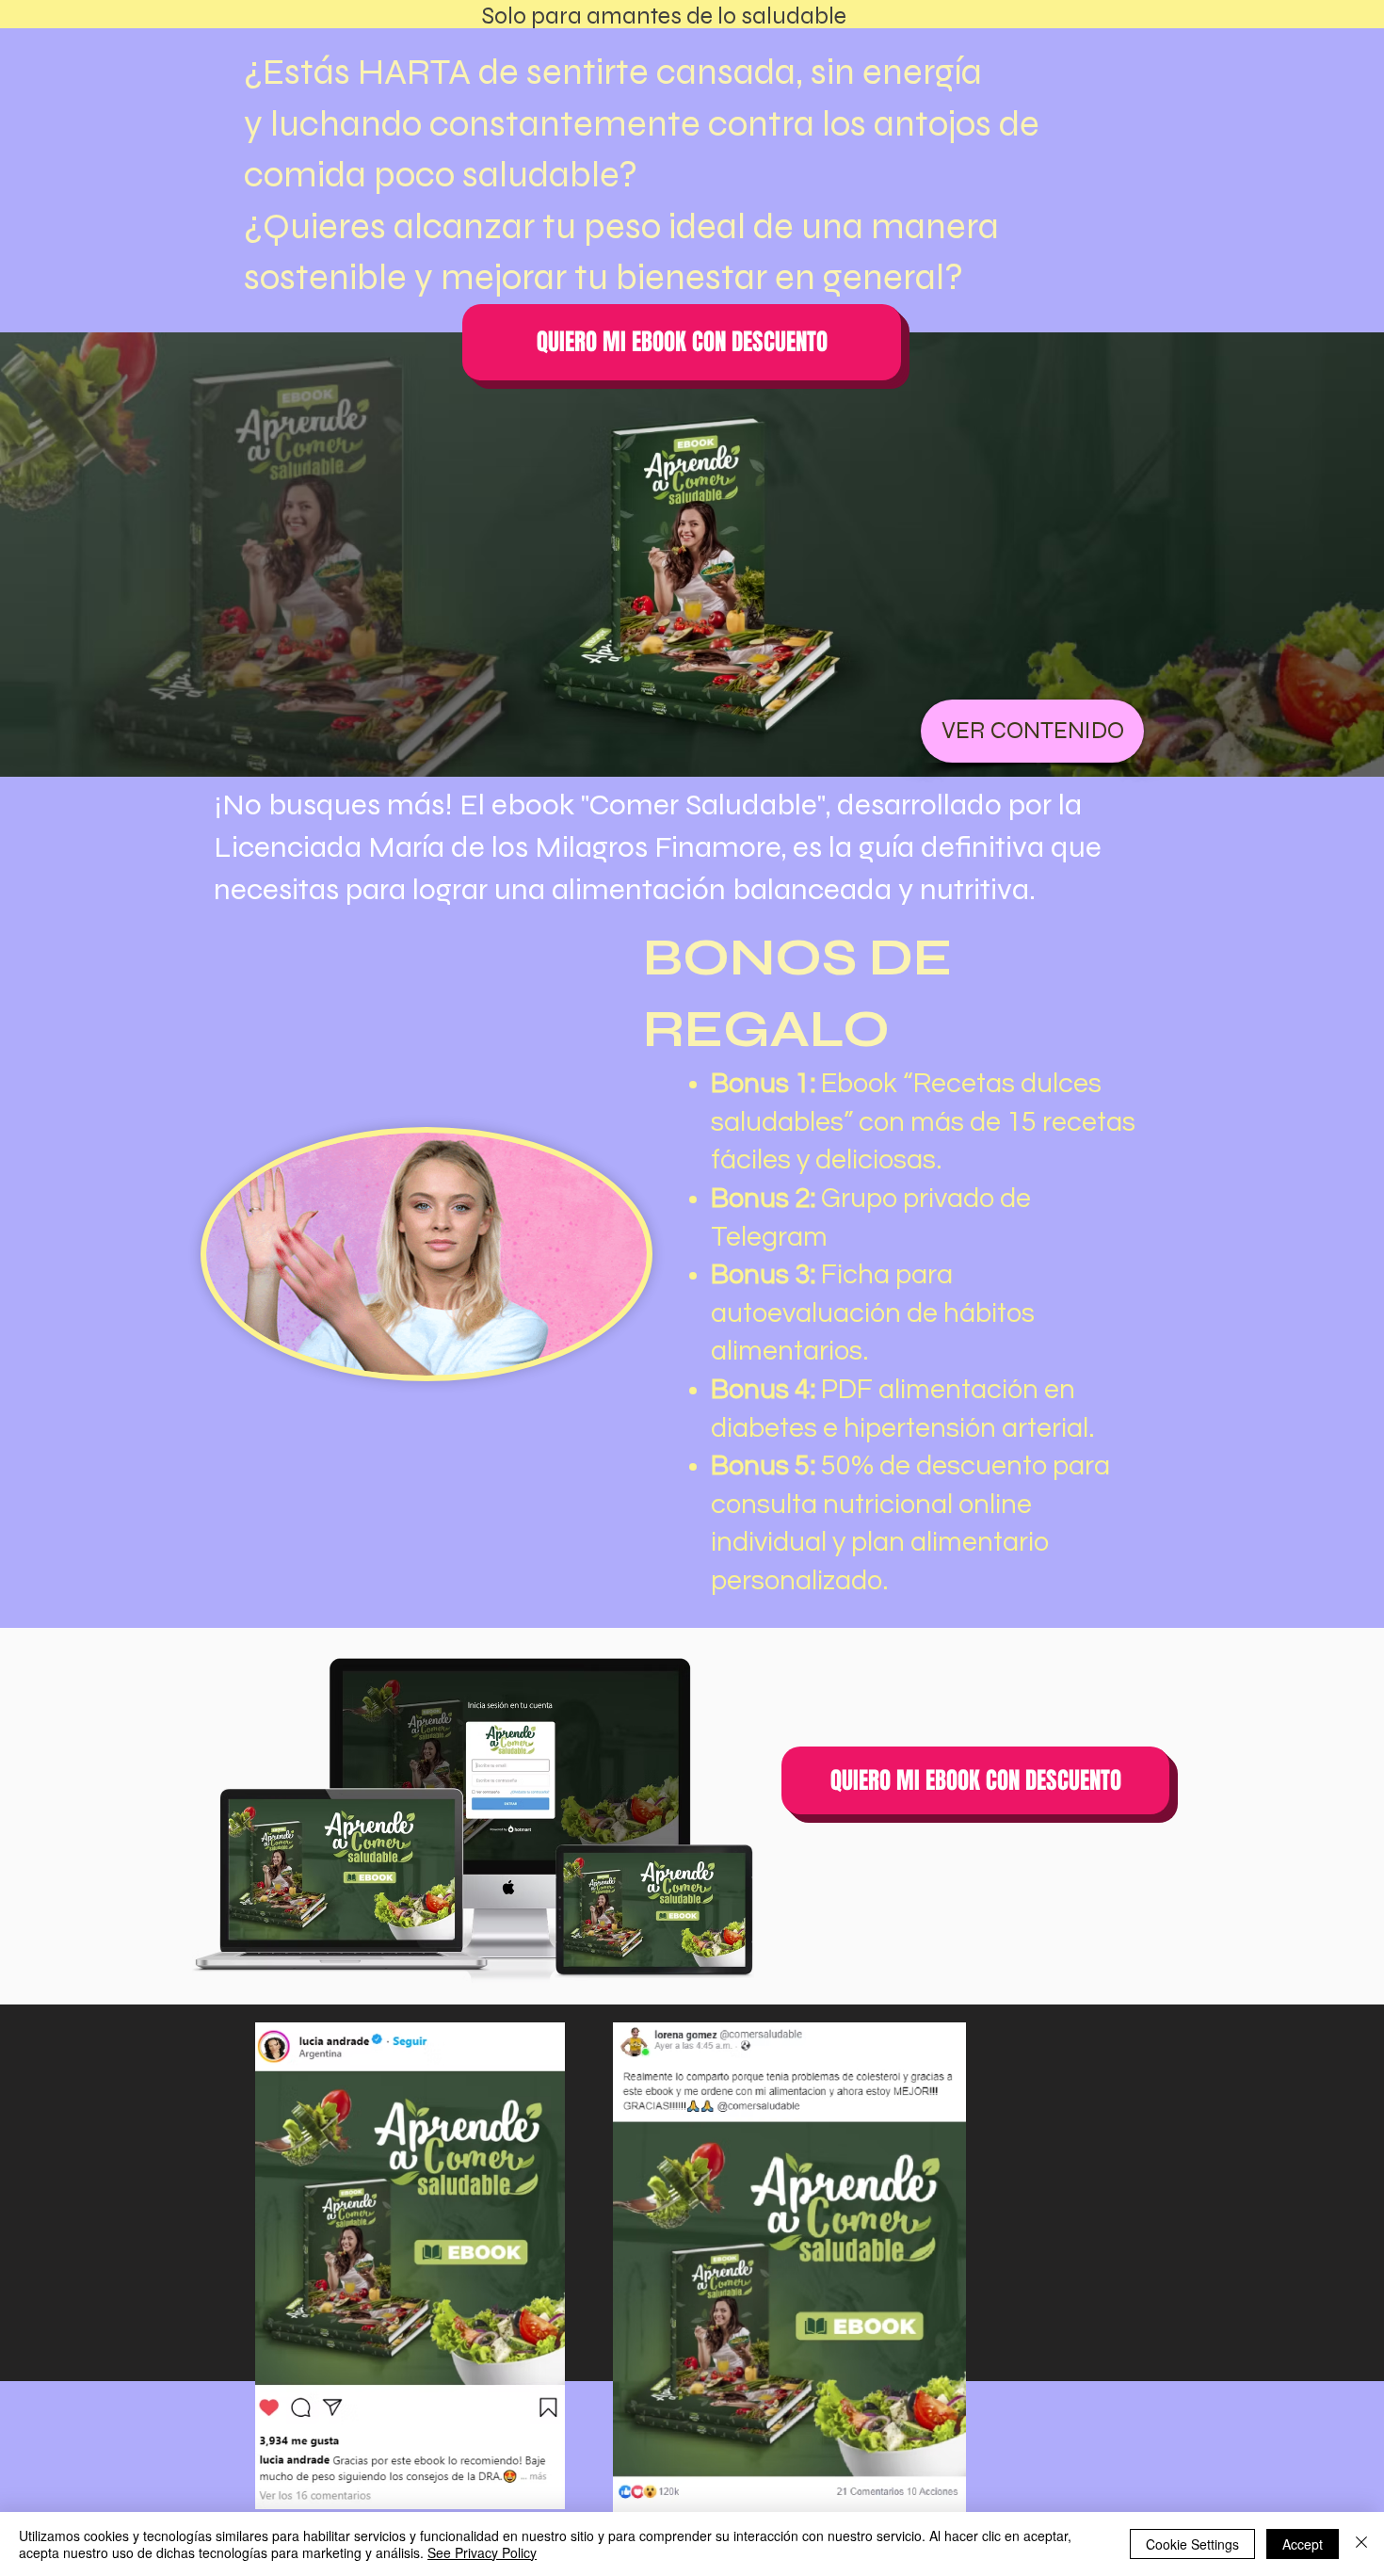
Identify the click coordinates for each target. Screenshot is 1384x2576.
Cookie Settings (1192, 2544)
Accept (1303, 2544)
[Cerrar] (1361, 2544)
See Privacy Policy (482, 2552)
